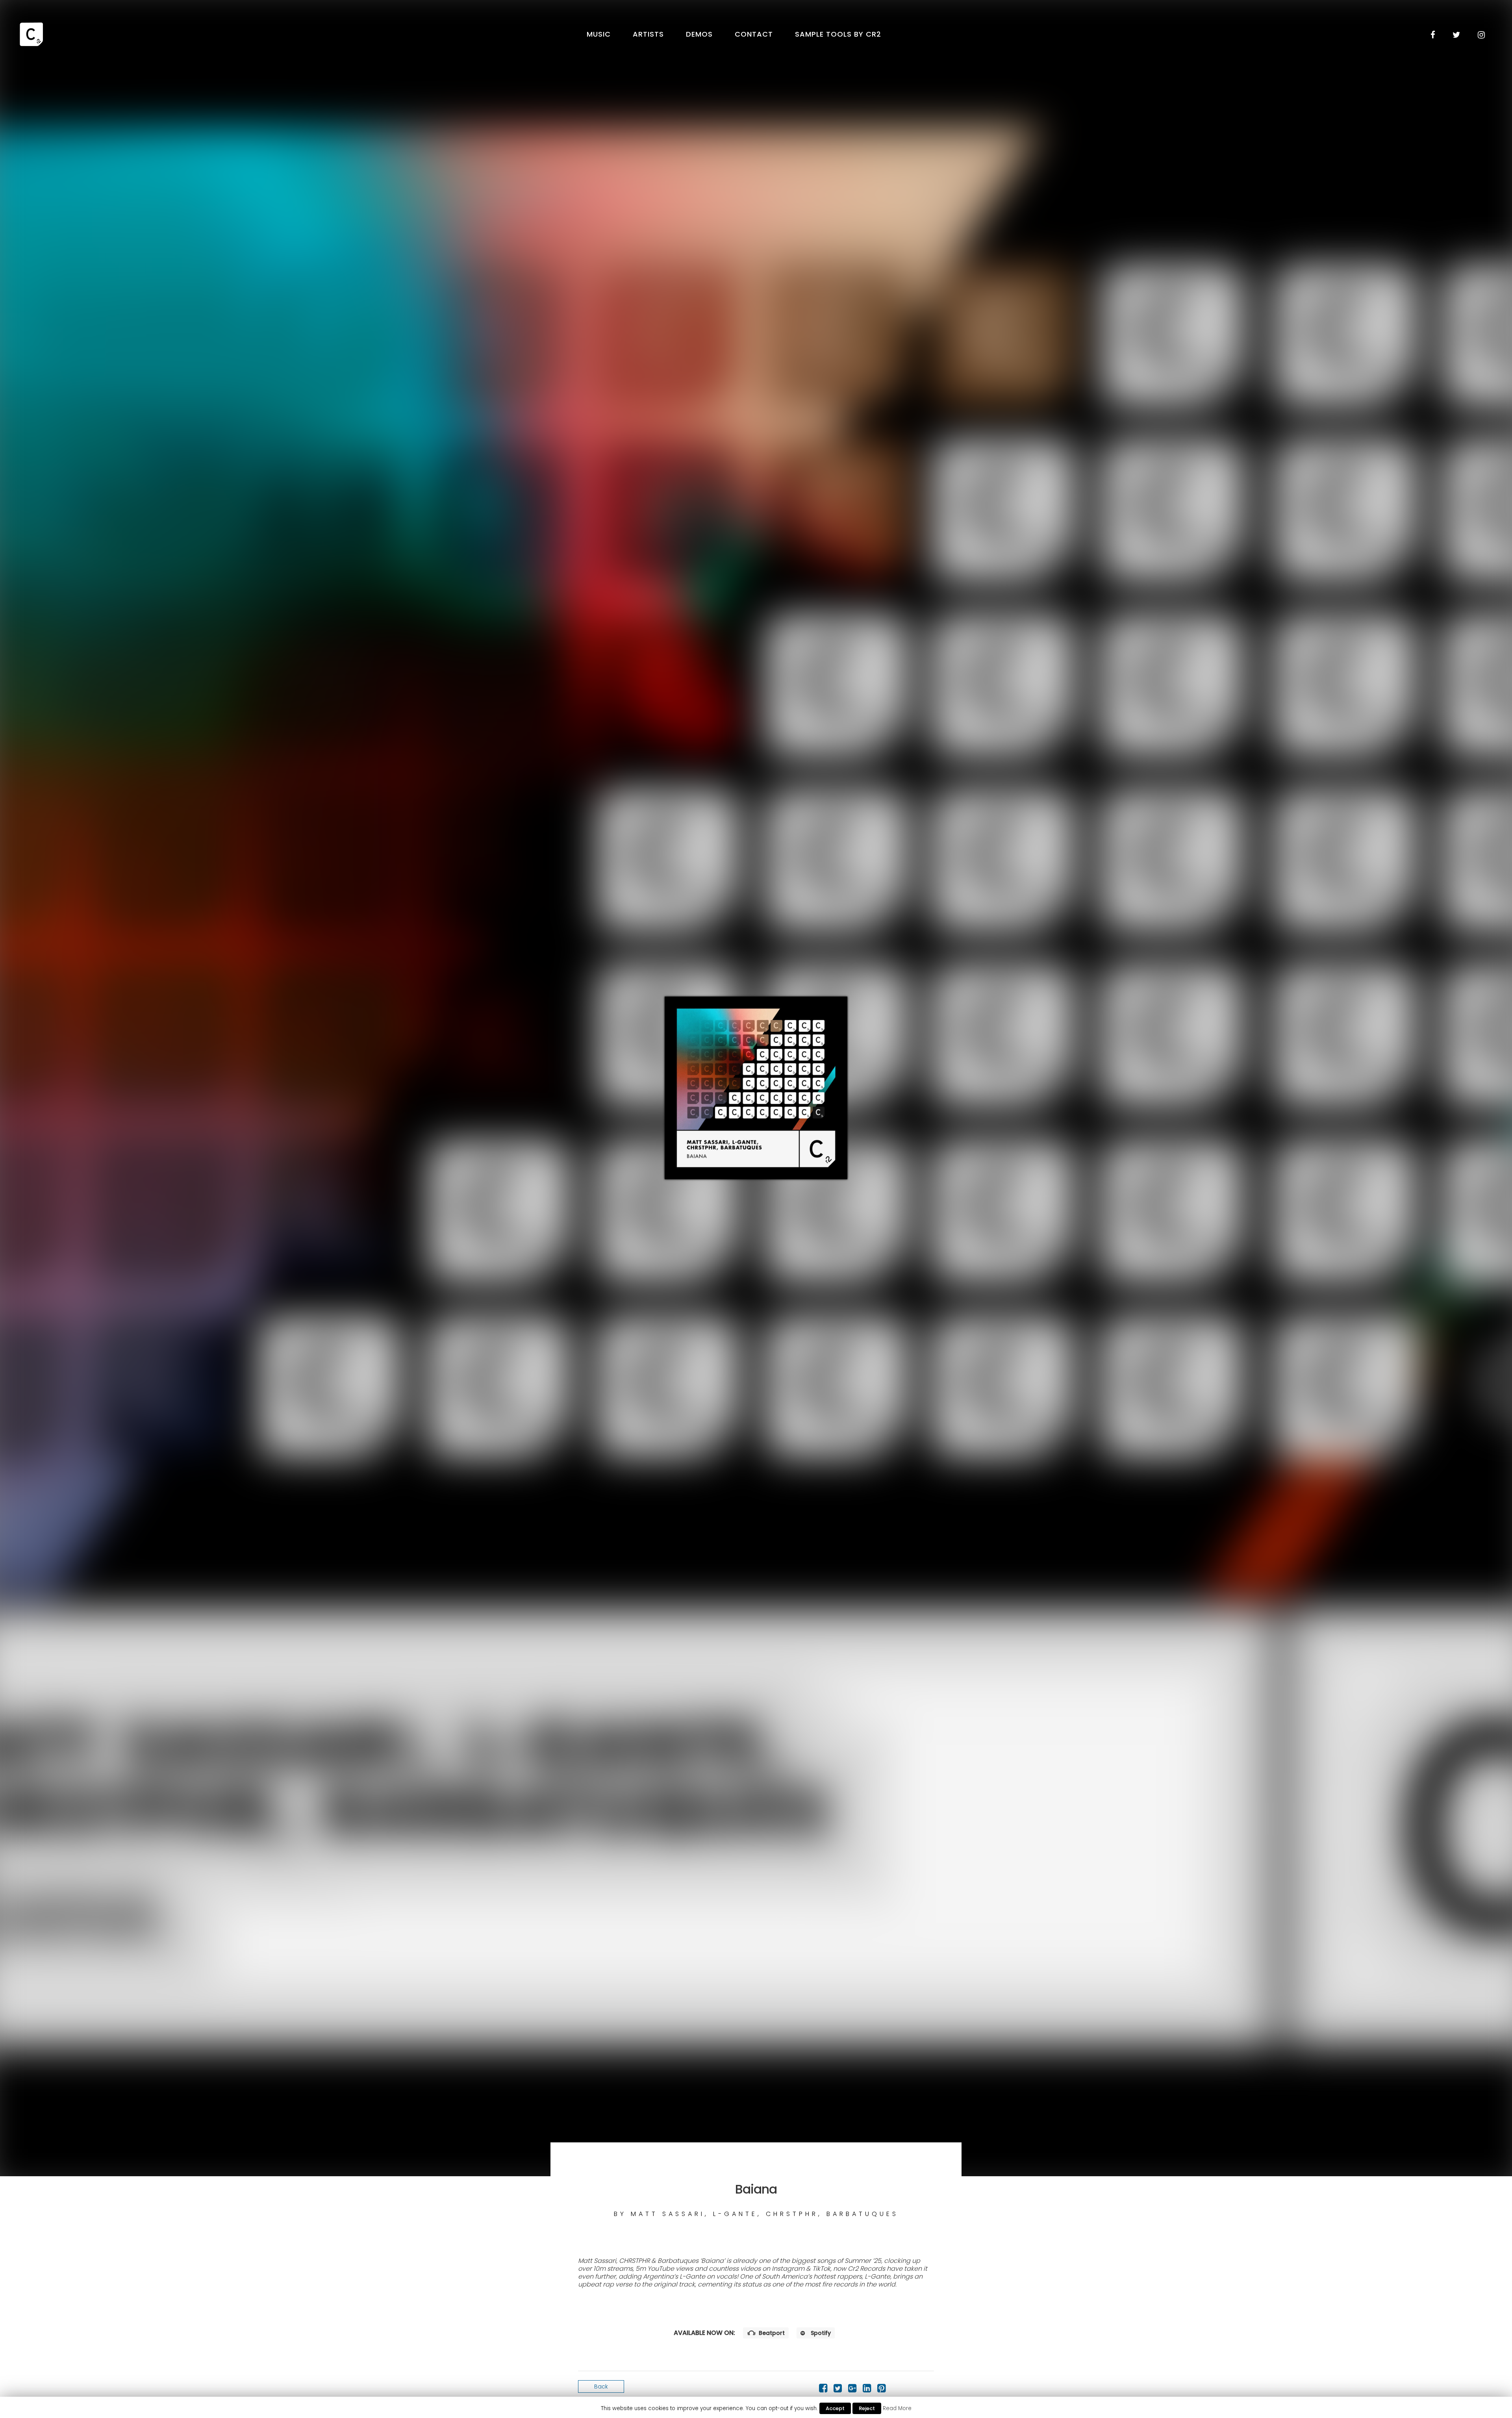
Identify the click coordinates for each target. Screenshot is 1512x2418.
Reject (867, 2408)
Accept (835, 2408)
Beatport (771, 2333)
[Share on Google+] (852, 2390)
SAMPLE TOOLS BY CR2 (838, 34)
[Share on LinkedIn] (867, 2390)
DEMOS (699, 34)
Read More (897, 2408)
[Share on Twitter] (838, 2390)
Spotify (820, 2333)
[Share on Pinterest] (881, 2390)
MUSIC (599, 34)
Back (601, 2387)
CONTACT (754, 34)
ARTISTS (648, 34)
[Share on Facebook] (823, 2390)
